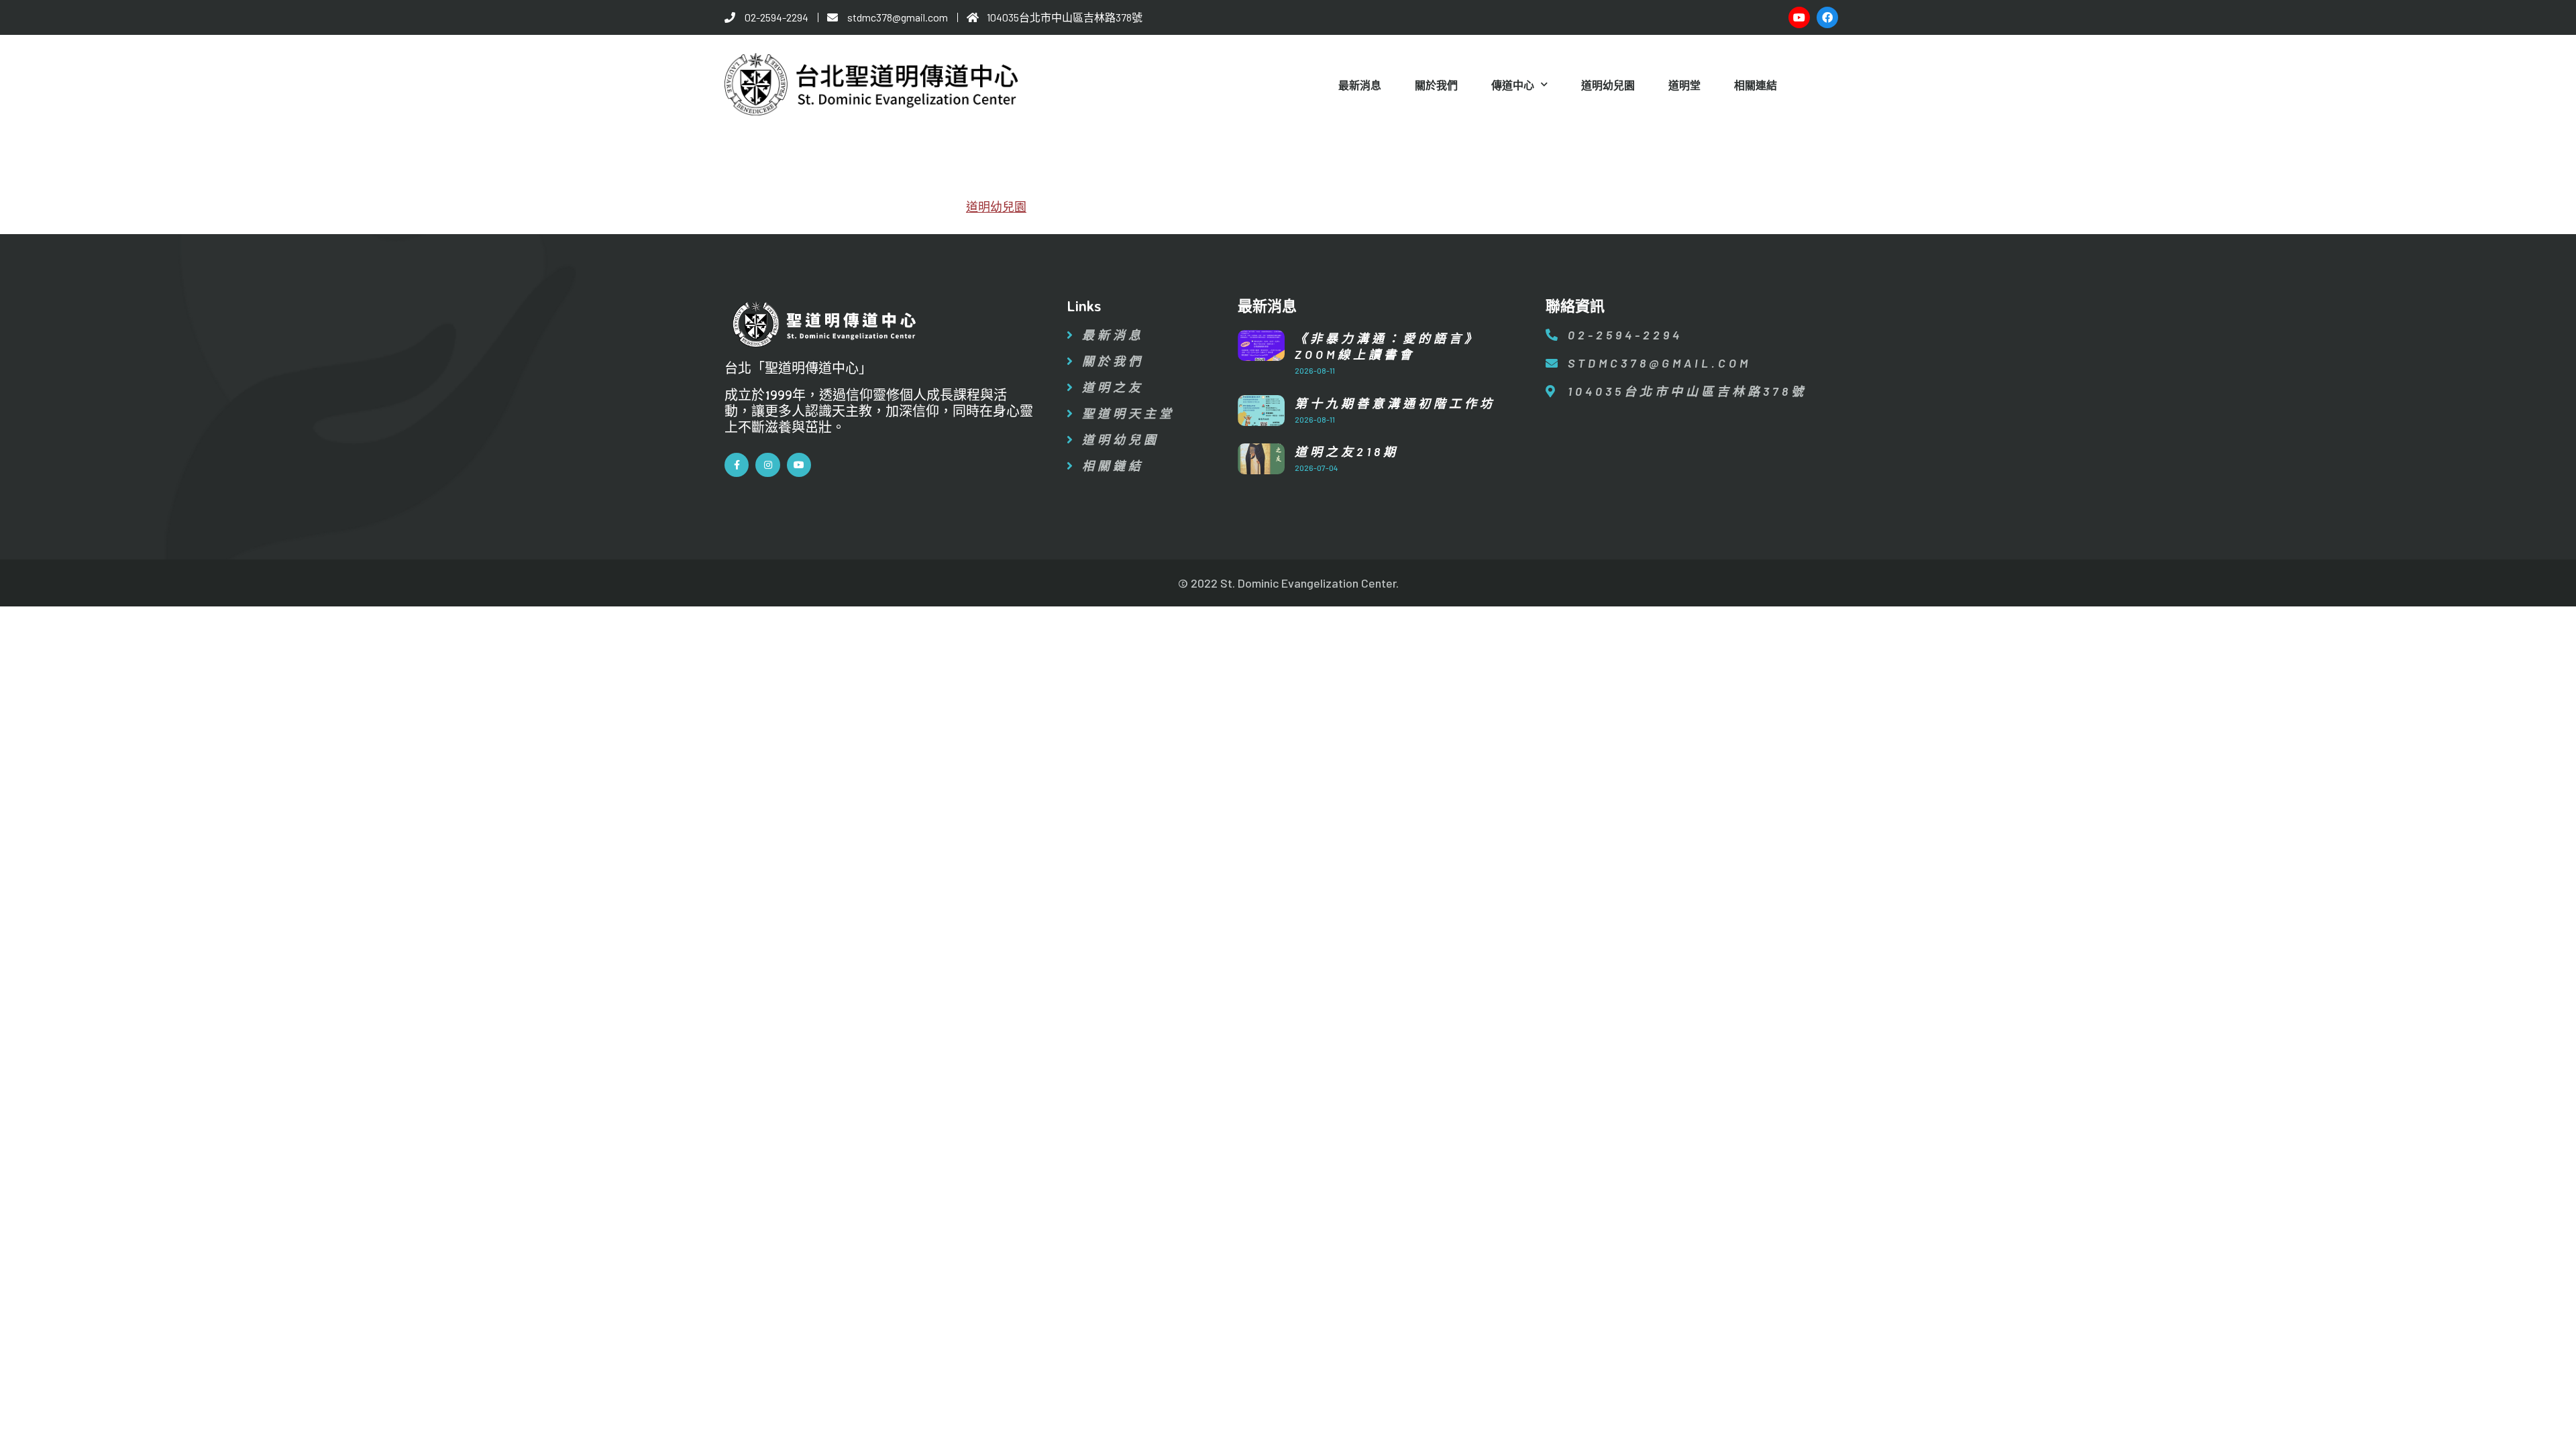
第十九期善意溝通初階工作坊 (1395, 403)
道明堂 (1684, 85)
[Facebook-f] (737, 465)
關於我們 (1436, 85)
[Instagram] (767, 465)
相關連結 (1756, 85)
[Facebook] (1827, 17)
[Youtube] (1799, 17)
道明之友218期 (1347, 451)
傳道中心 (1513, 85)
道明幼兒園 (1608, 85)
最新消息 (1360, 85)
